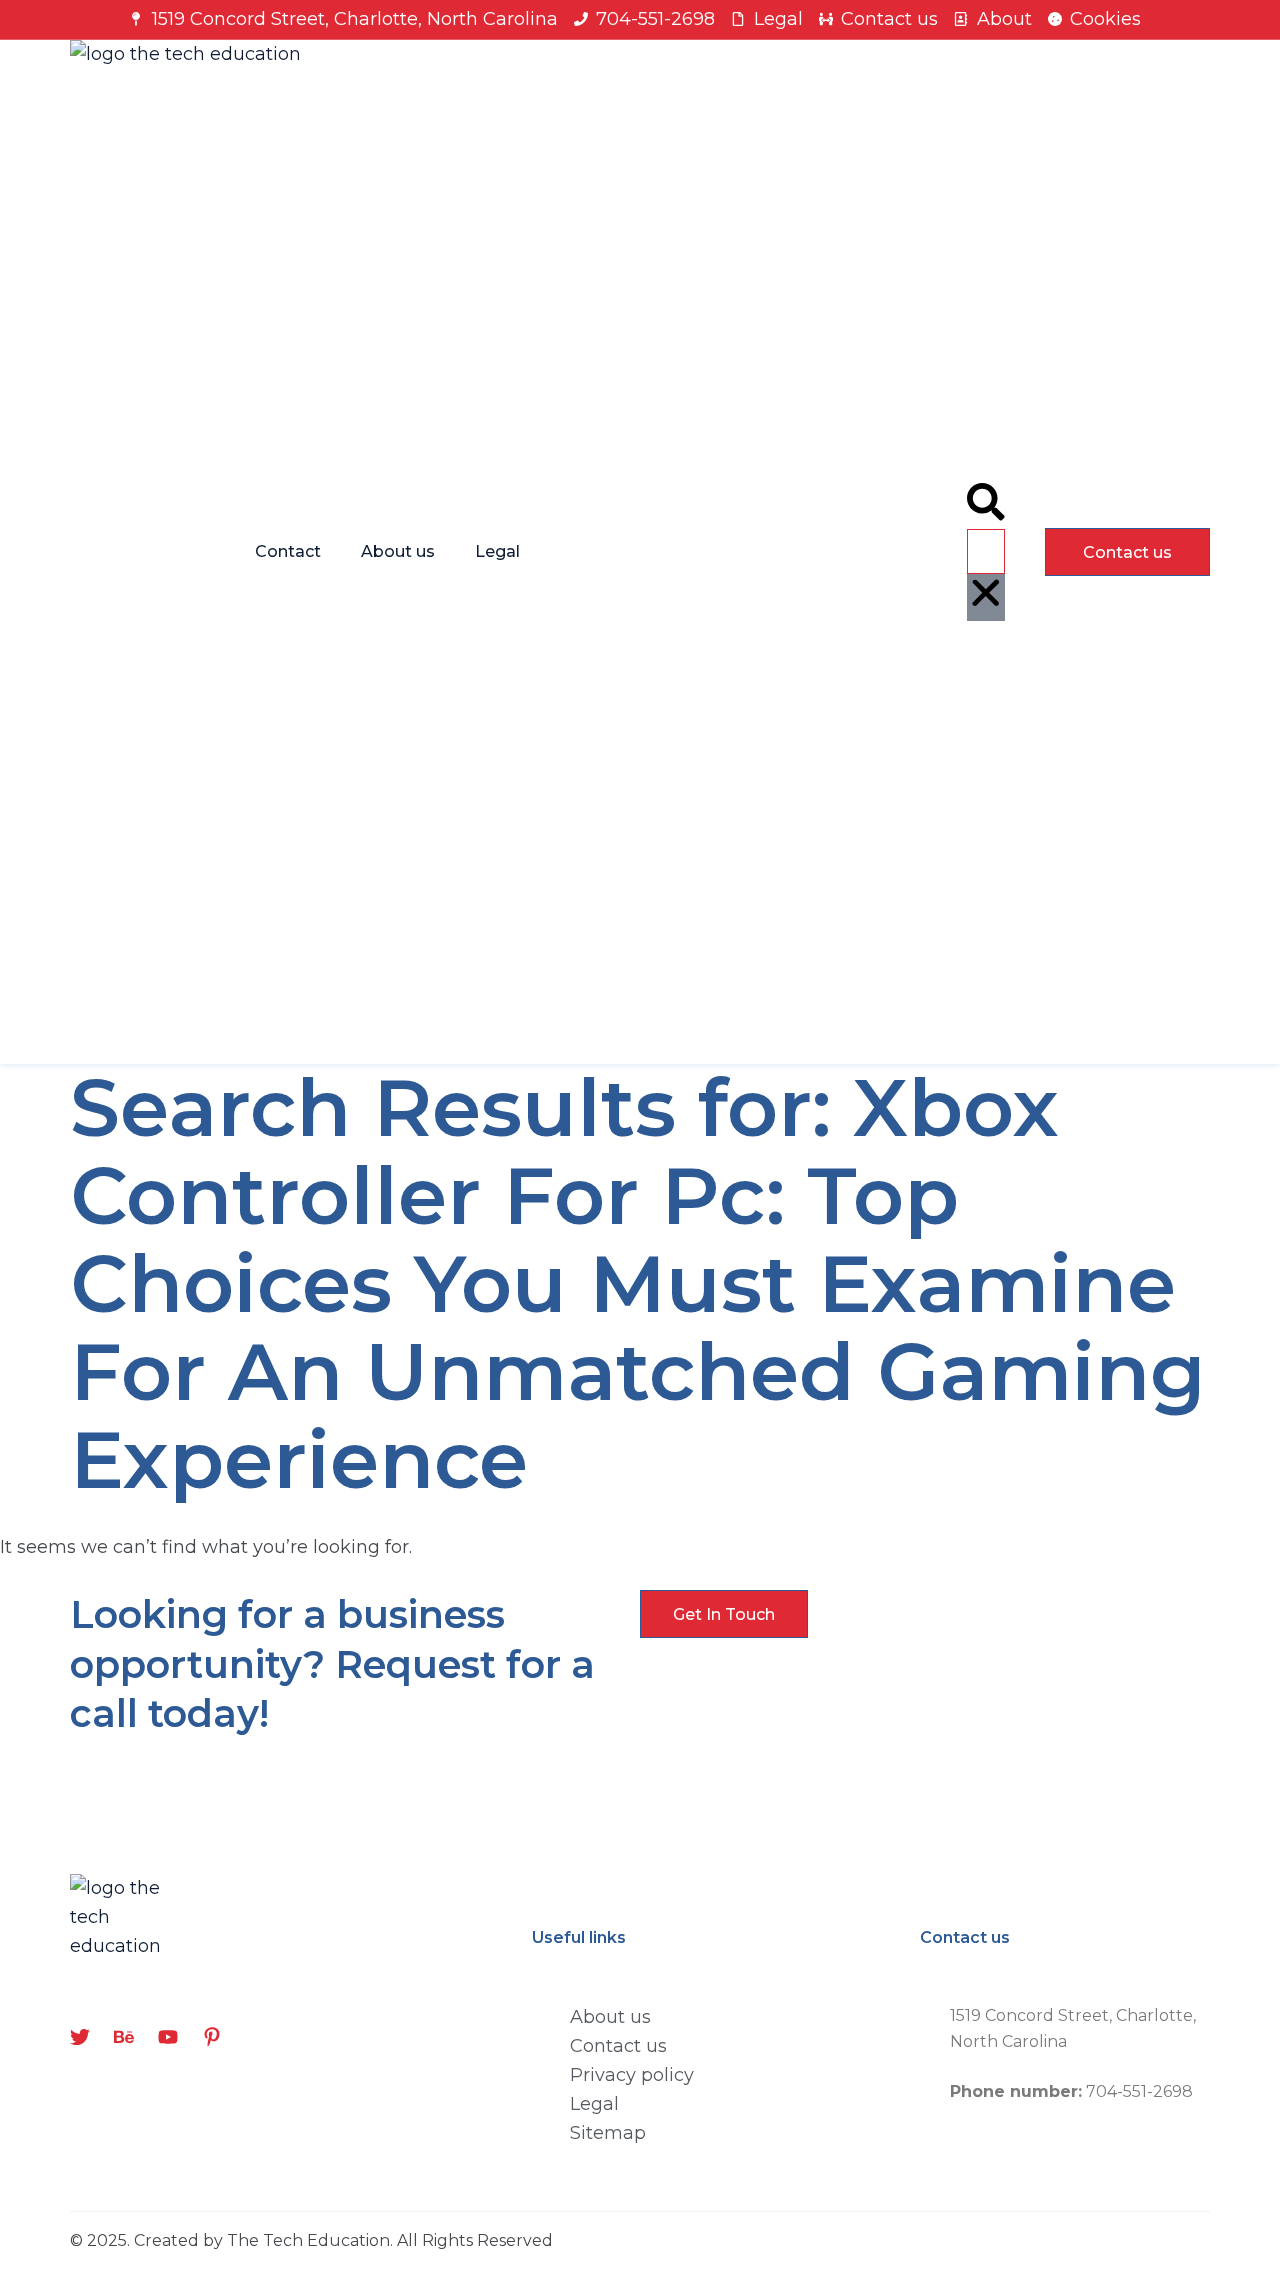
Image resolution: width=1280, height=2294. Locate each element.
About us (398, 551)
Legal (497, 551)
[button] (986, 506)
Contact (288, 551)
